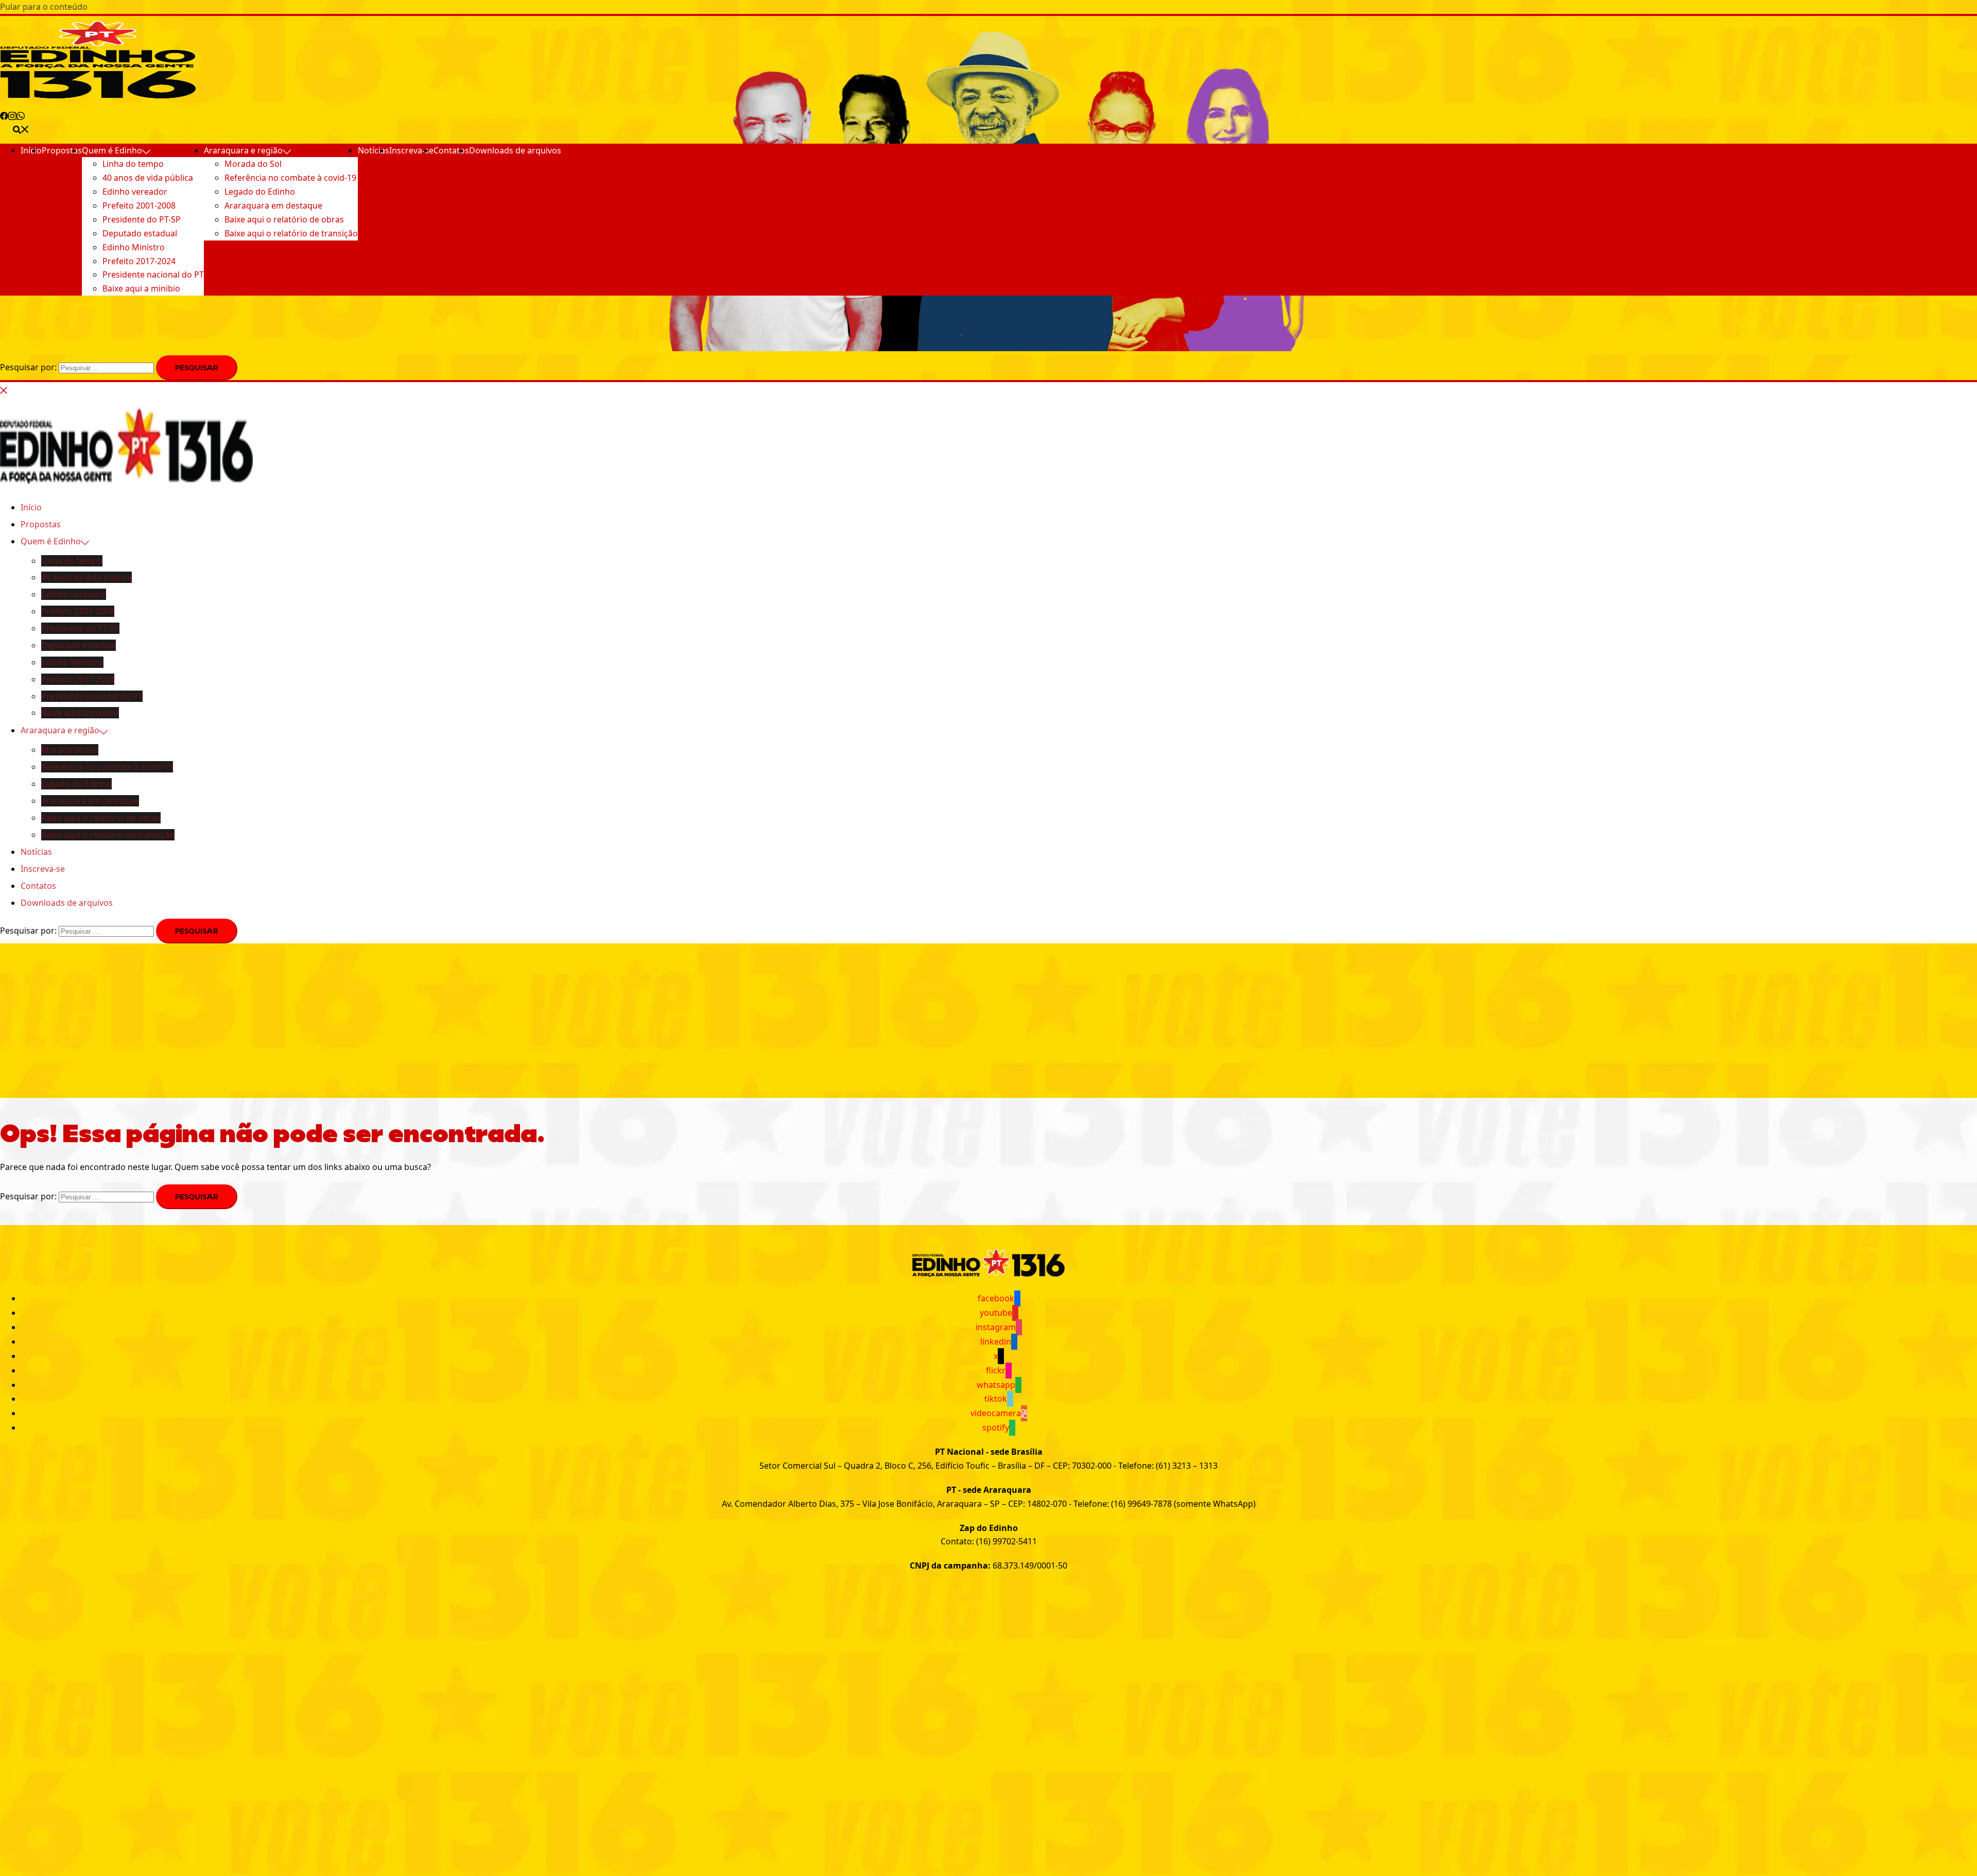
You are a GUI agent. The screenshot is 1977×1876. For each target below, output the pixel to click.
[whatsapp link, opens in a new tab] (21, 114)
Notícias (374, 150)
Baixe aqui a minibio (141, 288)
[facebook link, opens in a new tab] (4, 114)
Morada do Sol (253, 164)
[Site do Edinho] (98, 95)
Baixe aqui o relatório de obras (284, 219)
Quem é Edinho (112, 150)
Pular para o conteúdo (44, 7)
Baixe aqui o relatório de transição (291, 233)
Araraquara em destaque (273, 205)
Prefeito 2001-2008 (139, 205)
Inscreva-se (411, 150)
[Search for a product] (21, 128)
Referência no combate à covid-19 (290, 178)
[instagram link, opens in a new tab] (12, 114)
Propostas (62, 150)
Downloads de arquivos (515, 150)
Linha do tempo (133, 164)
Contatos (451, 150)
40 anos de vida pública (148, 178)
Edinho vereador (135, 192)
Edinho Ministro (134, 247)
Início (31, 150)
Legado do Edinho (260, 192)
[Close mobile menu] (4, 389)
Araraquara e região (243, 150)
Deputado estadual (140, 233)
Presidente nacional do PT (153, 274)
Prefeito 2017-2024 (139, 261)
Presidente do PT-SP (142, 219)
